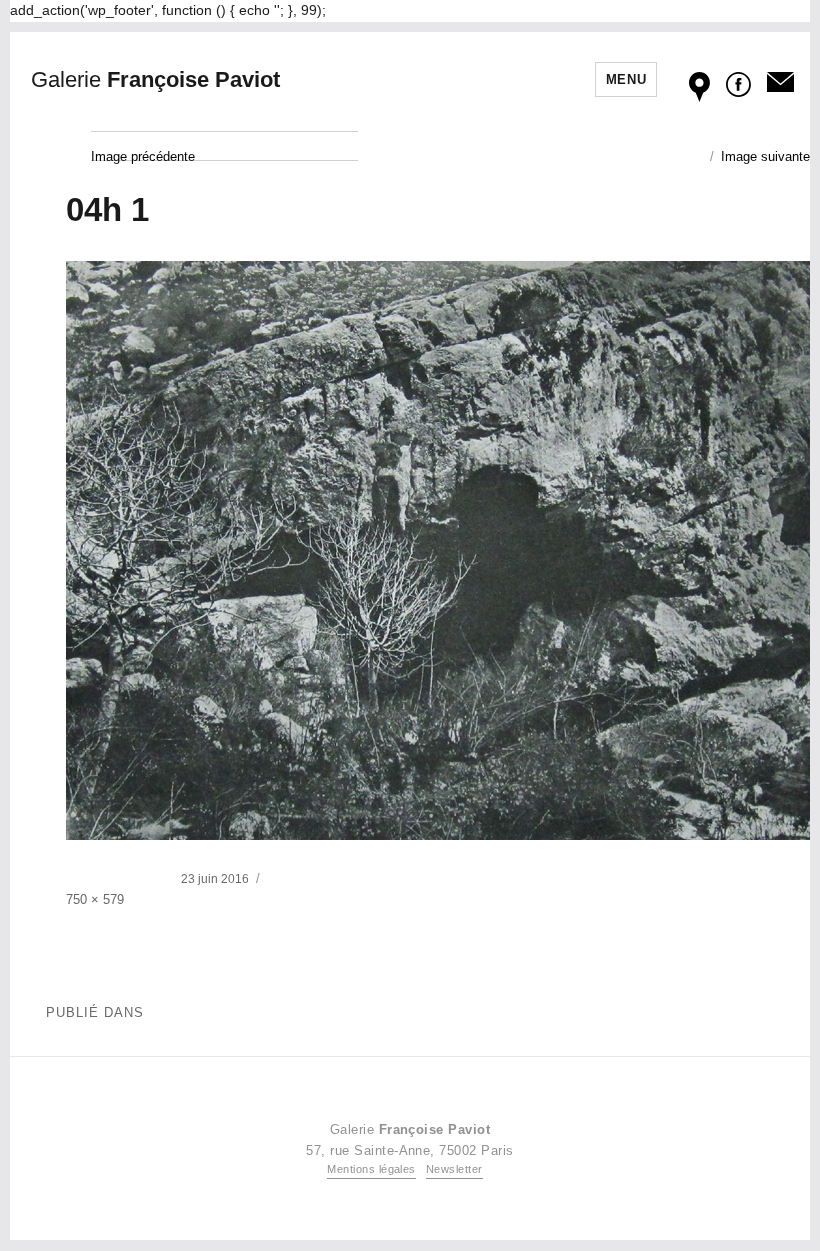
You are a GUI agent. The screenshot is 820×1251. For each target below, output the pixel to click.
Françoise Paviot (155, 79)
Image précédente (143, 156)
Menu (626, 79)
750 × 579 (95, 899)
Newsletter (454, 1169)
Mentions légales (371, 1169)
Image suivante (765, 156)
